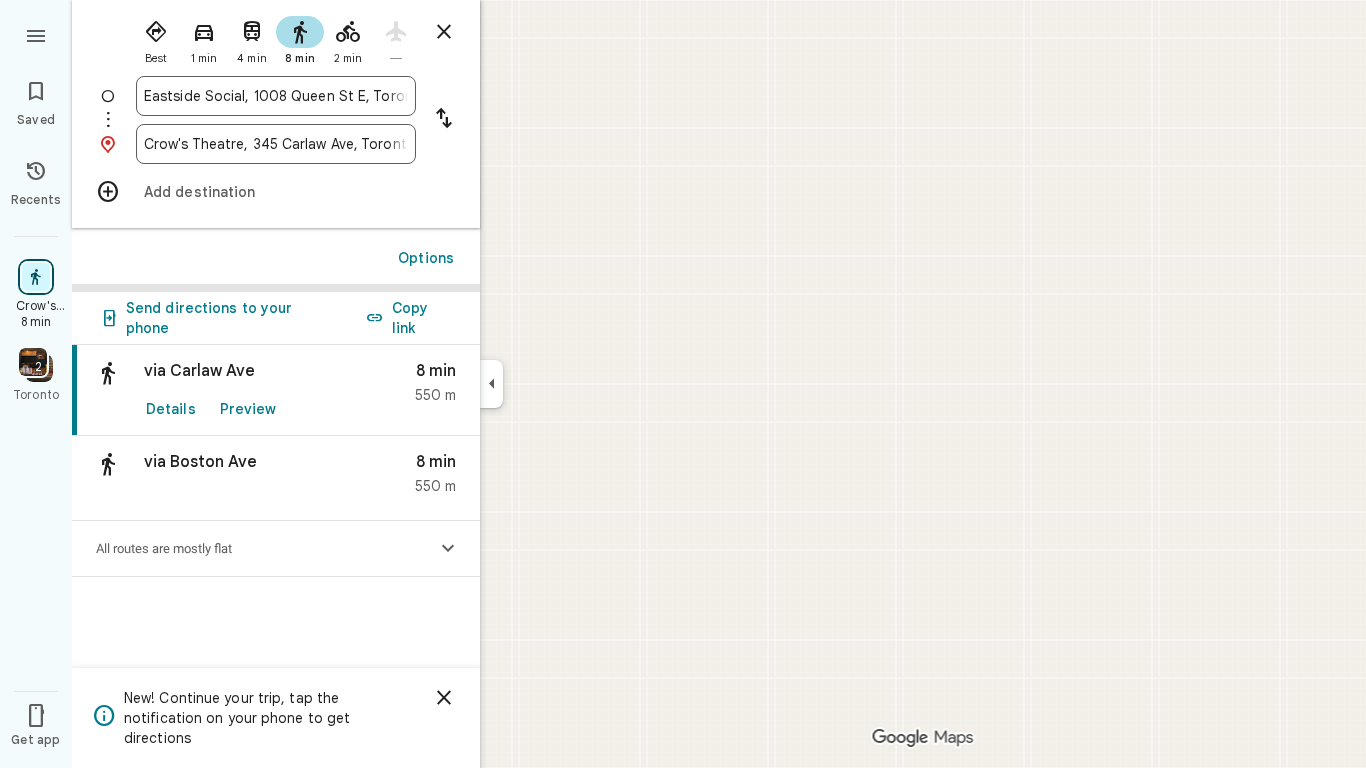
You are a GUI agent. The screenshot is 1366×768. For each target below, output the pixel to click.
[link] (276, 390)
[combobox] (276, 96)
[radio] (156, 38)
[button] (276, 478)
